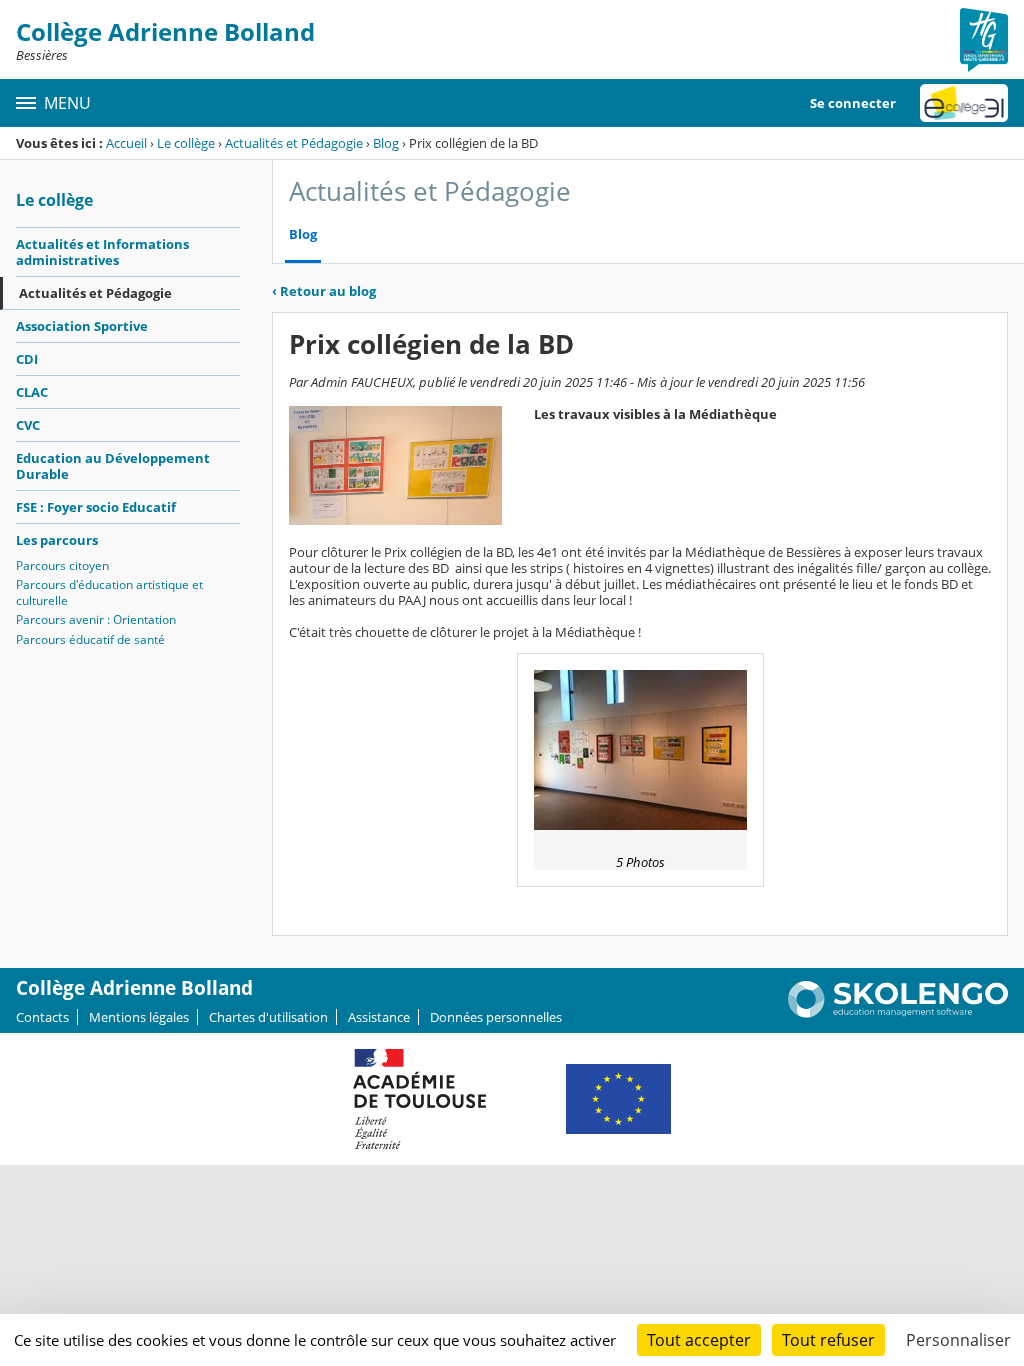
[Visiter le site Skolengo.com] (898, 1013)
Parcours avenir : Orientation (96, 619)
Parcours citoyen (62, 565)
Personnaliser (958, 1340)
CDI (27, 359)
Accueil (126, 143)
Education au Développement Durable (113, 466)
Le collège (186, 143)
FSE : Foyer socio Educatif (96, 507)
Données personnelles (496, 1017)
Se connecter (853, 103)
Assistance (379, 1017)
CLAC (32, 392)
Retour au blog (324, 291)
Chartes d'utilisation (268, 1017)
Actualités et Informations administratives (102, 252)
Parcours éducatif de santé (90, 639)
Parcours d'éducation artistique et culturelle (109, 592)
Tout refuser (828, 1340)
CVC (28, 425)
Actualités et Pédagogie (294, 143)
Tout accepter (699, 1340)
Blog (386, 143)
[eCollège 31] (964, 103)
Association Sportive (82, 326)
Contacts (42, 1017)
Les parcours (57, 540)
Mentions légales (139, 1017)
